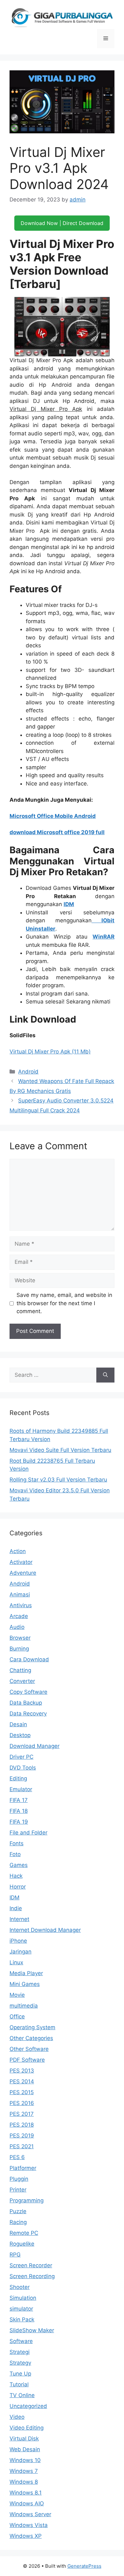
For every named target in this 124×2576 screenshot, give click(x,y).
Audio (17, 1627)
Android (28, 1072)
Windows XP (26, 2536)
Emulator (21, 1789)
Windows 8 (24, 2482)
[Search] (105, 1375)
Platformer (23, 2168)
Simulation (23, 2298)
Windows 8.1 (26, 2493)
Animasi (20, 1594)
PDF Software (27, 2060)
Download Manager (34, 1746)
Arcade (19, 1616)
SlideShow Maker (32, 2330)
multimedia (24, 2006)
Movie (17, 1995)
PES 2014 (22, 2081)
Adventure (23, 1573)
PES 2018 (22, 2125)
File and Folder (28, 1833)
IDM (69, 904)
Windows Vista (29, 2525)
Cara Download (29, 1659)
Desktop (20, 1735)
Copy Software (28, 1692)
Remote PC (24, 2233)
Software (21, 2341)
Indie (16, 1908)
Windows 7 (24, 2471)
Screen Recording (32, 2276)
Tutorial (19, 2384)
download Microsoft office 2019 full (57, 832)
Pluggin (19, 2179)
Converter (22, 1681)
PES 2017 (22, 2114)
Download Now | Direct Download (62, 223)
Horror (18, 1887)
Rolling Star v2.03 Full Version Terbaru (58, 1480)
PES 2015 (22, 2092)
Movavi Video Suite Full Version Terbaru (60, 1450)
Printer (18, 2190)
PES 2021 (22, 2146)
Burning (19, 1649)
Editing (18, 1778)
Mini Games (25, 1984)
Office (17, 2016)
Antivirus (21, 1605)
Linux (16, 1962)
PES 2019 (22, 2136)
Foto (15, 1854)
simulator (21, 2309)
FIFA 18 (19, 1811)
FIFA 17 (19, 1800)
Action (18, 1551)
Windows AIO (27, 2503)
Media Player (26, 1973)
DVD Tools (23, 1768)
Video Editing (27, 2428)
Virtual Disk (24, 2439)
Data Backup (26, 1703)
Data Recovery (28, 1714)
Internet (19, 1919)
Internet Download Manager (45, 1930)
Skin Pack (22, 2319)
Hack (16, 1876)
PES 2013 (22, 2071)
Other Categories (31, 2038)
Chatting (20, 1670)
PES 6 (17, 2157)
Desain (18, 1724)
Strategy (20, 2363)
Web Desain (25, 2449)
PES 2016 (22, 2103)
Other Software (29, 2049)
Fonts (17, 1843)
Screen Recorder (31, 2265)
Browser (20, 1638)
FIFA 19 (19, 1822)
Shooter (20, 2287)
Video (17, 2417)
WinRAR (103, 937)
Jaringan (21, 1952)
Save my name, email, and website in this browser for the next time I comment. (64, 1303)
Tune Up (20, 2374)
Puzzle (18, 2211)
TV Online (22, 2395)
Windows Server (30, 2514)
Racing (18, 2222)
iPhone (18, 1941)
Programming (27, 2200)
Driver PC (21, 1757)
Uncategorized (28, 2406)
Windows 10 (25, 2460)
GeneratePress (84, 2566)
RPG (15, 2255)
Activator (21, 1562)
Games (19, 1865)
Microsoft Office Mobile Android (53, 816)
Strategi (20, 2352)
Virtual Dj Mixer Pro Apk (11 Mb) (50, 1052)
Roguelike (22, 2244)
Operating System (32, 2027)
